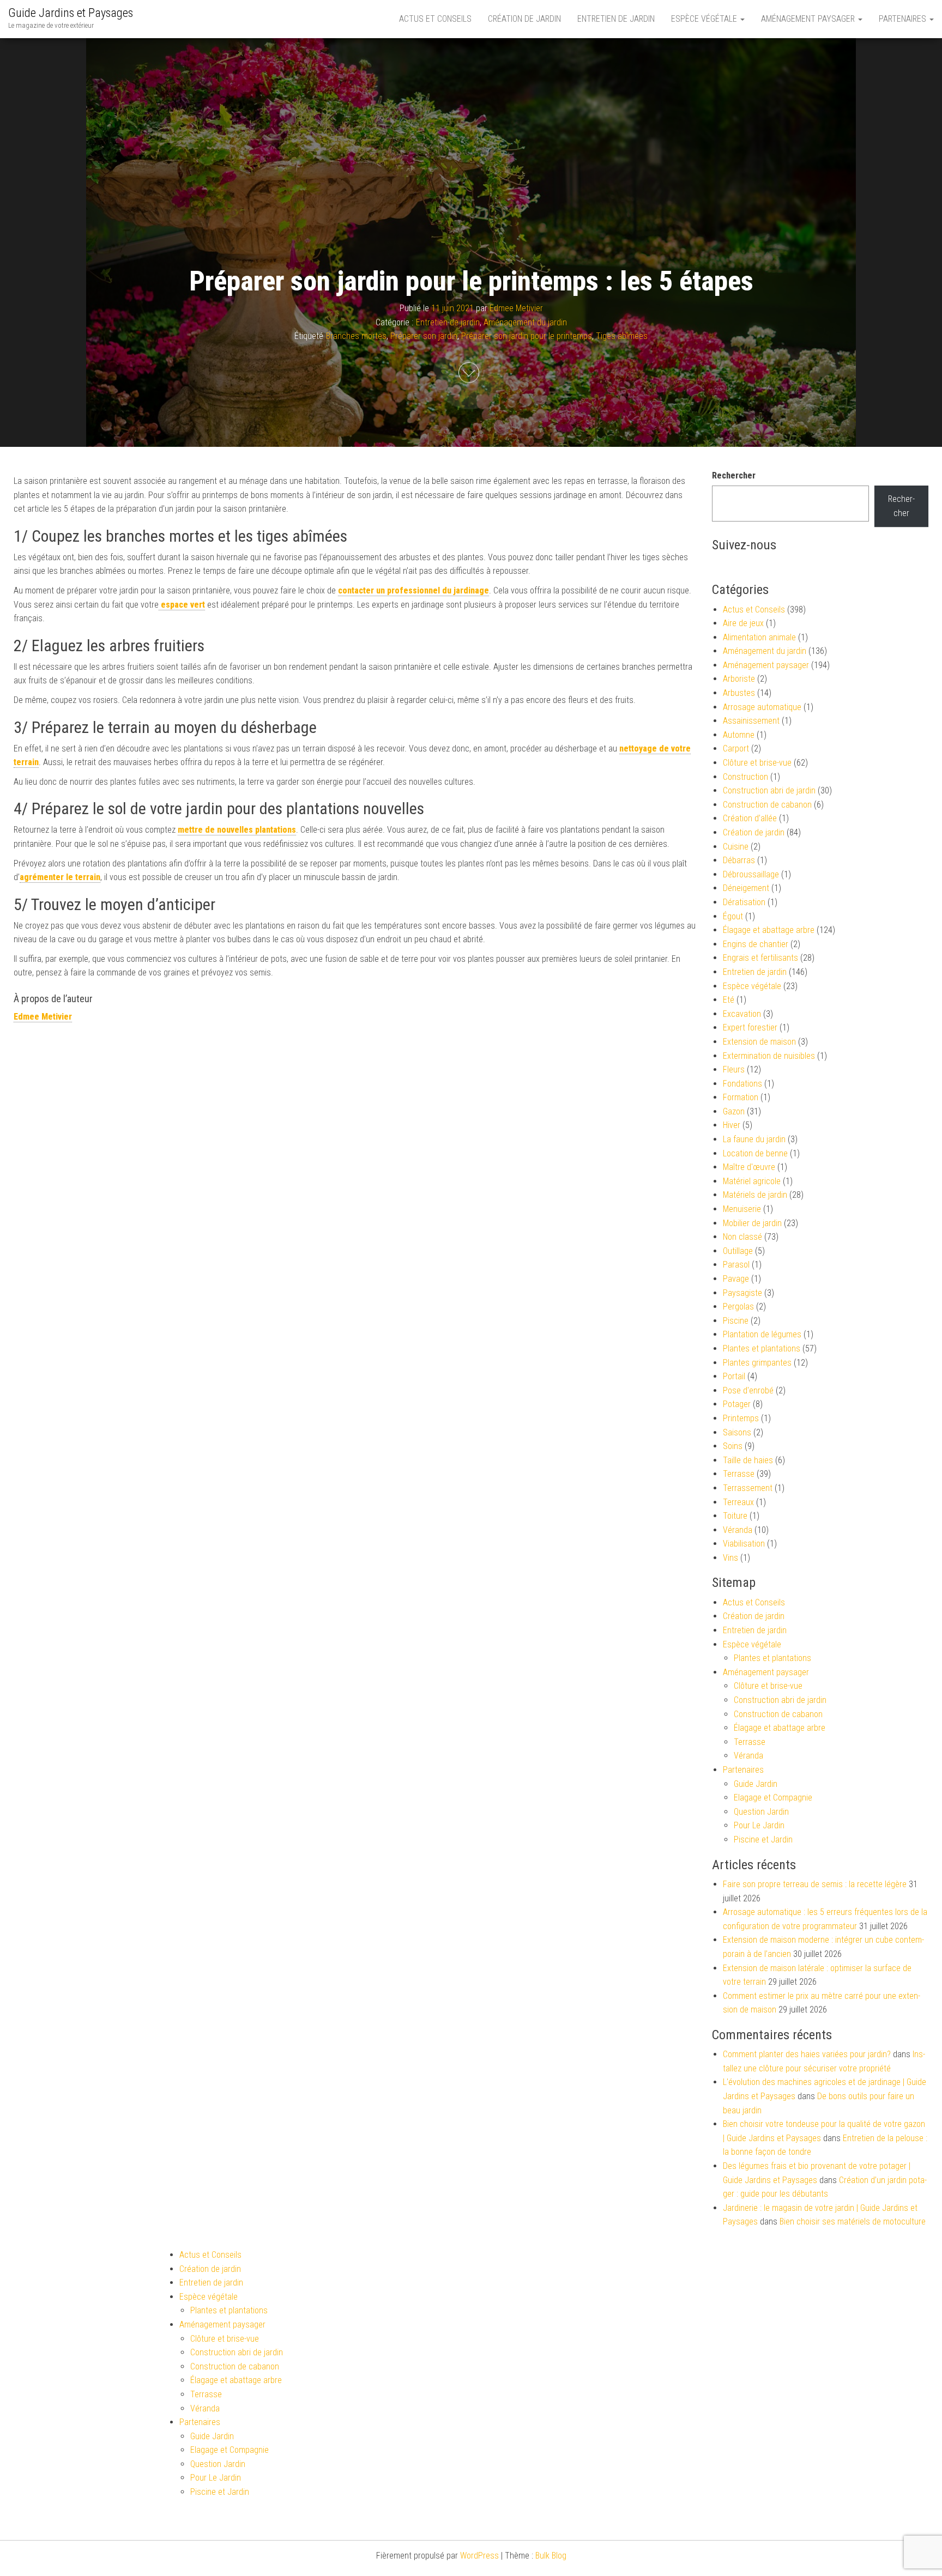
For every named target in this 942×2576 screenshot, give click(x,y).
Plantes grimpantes (757, 1363)
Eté (729, 1000)
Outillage (738, 1251)
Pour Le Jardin (759, 1825)
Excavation (742, 1014)
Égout (733, 916)
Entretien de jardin (616, 19)
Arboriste (739, 679)
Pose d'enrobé (748, 1390)
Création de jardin (524, 19)
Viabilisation (744, 1544)
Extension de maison (759, 1042)
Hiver (732, 1125)
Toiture (735, 1516)
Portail (734, 1376)
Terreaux (738, 1502)
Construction (745, 777)
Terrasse (739, 1474)
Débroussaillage (751, 874)
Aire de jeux (743, 623)
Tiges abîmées (622, 336)
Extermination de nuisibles (769, 1056)
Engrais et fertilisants (760, 958)
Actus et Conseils (435, 19)
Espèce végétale (705, 19)
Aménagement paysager (809, 19)
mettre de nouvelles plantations (237, 830)
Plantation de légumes (762, 1334)
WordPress (479, 2556)
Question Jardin (761, 1812)
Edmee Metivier (516, 308)
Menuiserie (742, 1209)
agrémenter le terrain (60, 877)
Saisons (737, 1432)
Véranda (738, 1530)
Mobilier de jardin (752, 1223)
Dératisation (744, 902)
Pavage (736, 1279)
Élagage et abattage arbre (769, 930)
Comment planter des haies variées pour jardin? (807, 2054)
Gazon (734, 1111)
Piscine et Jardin (763, 1839)
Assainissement (751, 721)
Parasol (736, 1265)
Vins (730, 1558)
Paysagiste (742, 1293)
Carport (736, 748)
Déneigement (746, 888)
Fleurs (734, 1069)
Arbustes (739, 693)
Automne (739, 735)
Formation (741, 1097)
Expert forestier (750, 1028)
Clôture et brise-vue (757, 763)
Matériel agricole (752, 1181)
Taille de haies (748, 1460)
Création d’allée (750, 818)
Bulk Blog (551, 2556)
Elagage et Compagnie (773, 1798)
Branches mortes (356, 336)
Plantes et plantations (762, 1348)
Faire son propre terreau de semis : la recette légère (815, 1884)
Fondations (742, 1084)
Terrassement (748, 1488)
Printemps (741, 1418)
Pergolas (738, 1307)
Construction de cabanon (767, 805)
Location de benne (755, 1153)
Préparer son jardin (424, 336)
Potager (737, 1404)
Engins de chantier (756, 944)
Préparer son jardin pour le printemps (527, 336)
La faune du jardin (754, 1139)
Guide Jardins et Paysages (71, 13)
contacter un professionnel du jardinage (413, 590)
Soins (733, 1446)
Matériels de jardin (755, 1195)
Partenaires (904, 19)
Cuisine (736, 847)
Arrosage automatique (762, 707)
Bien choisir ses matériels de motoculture (853, 2222)
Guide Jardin (756, 1784)
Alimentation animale (759, 637)
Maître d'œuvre (749, 1167)
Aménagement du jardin (525, 322)
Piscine (736, 1321)
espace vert (182, 605)
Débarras (739, 860)
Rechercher (734, 475)
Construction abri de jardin (769, 790)
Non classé (742, 1237)
